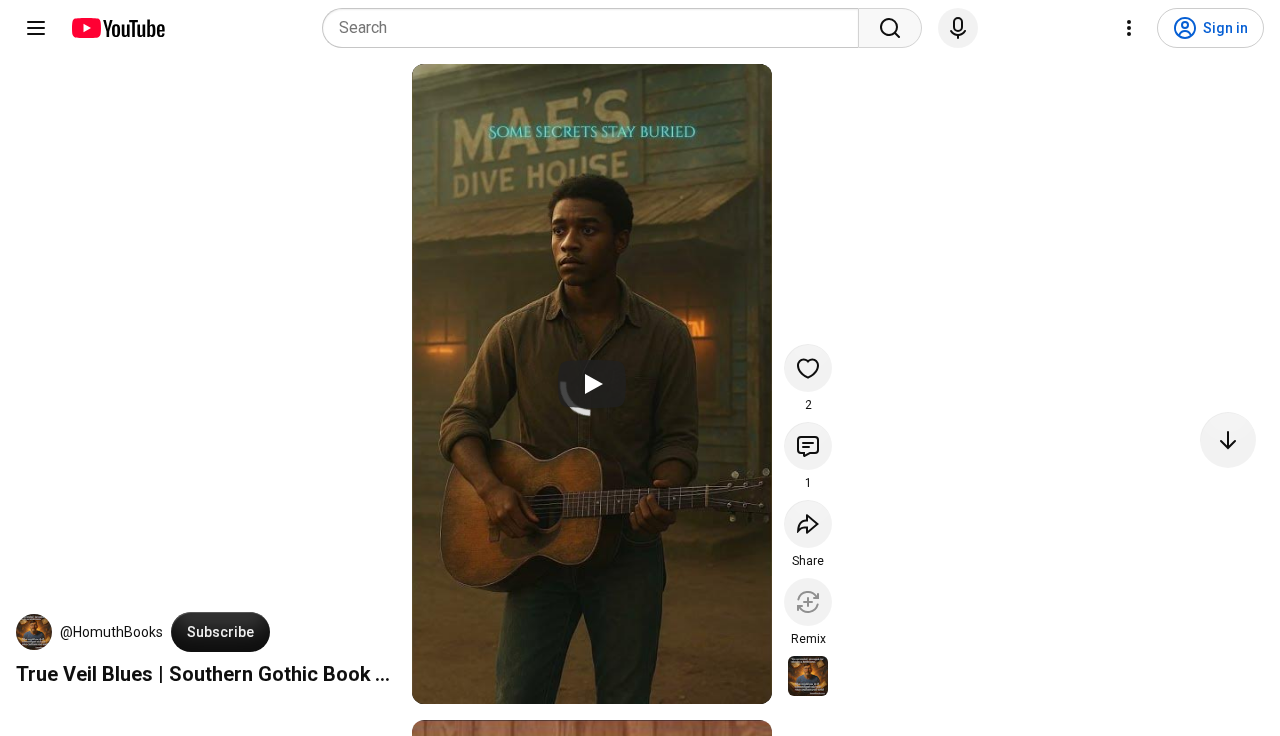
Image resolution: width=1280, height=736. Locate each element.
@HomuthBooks (111, 632)
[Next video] (1228, 440)
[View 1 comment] (808, 446)
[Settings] (1129, 28)
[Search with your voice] (958, 28)
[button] (34, 632)
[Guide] (36, 28)
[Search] (890, 28)
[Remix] (808, 602)
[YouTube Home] (117, 28)
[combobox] (596, 28)
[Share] (808, 524)
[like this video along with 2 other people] (808, 368)
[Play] (592, 384)
